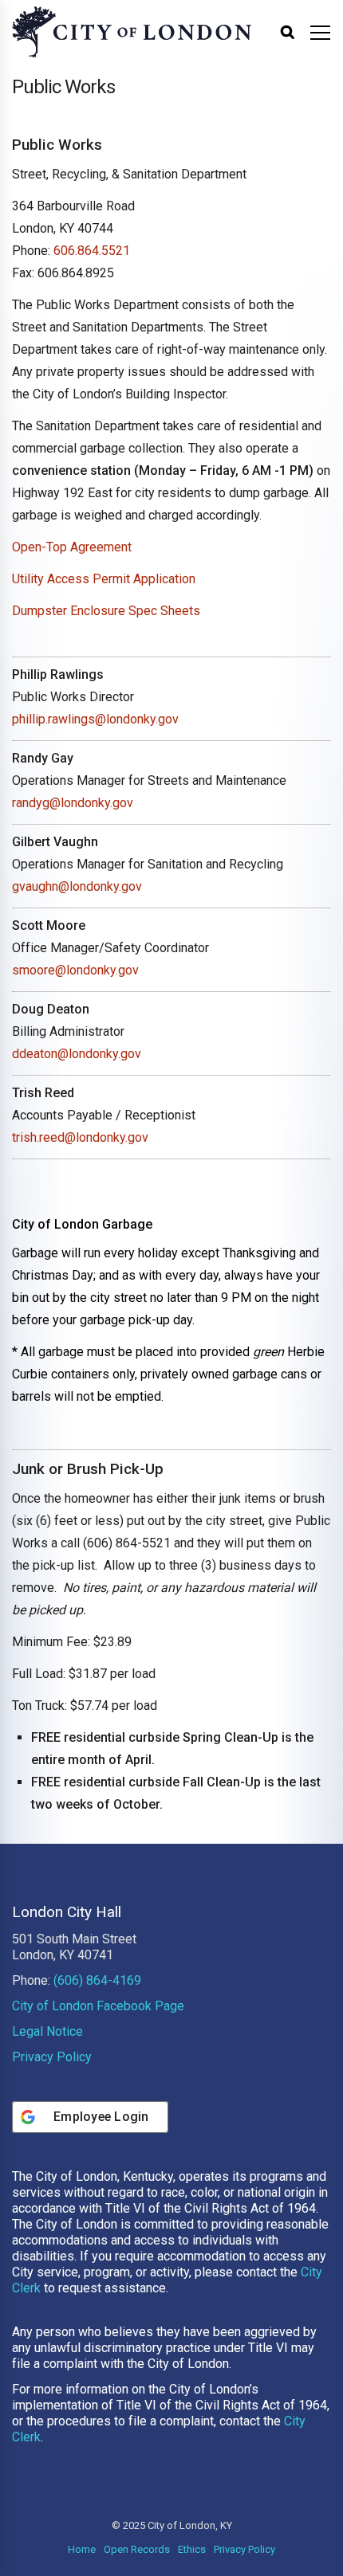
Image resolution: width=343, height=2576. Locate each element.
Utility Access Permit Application (104, 579)
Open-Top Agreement (72, 547)
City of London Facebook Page (98, 2006)
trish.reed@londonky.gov (80, 1137)
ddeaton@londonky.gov (77, 1054)
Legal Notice (47, 2031)
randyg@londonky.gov (73, 803)
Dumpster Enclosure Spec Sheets (106, 611)
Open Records (137, 2549)
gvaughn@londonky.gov (77, 886)
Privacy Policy (52, 2057)
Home (82, 2549)
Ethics (192, 2549)
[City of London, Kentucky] (132, 32)
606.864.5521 (92, 251)
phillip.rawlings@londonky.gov (95, 719)
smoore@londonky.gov (75, 970)
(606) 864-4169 (97, 1980)
